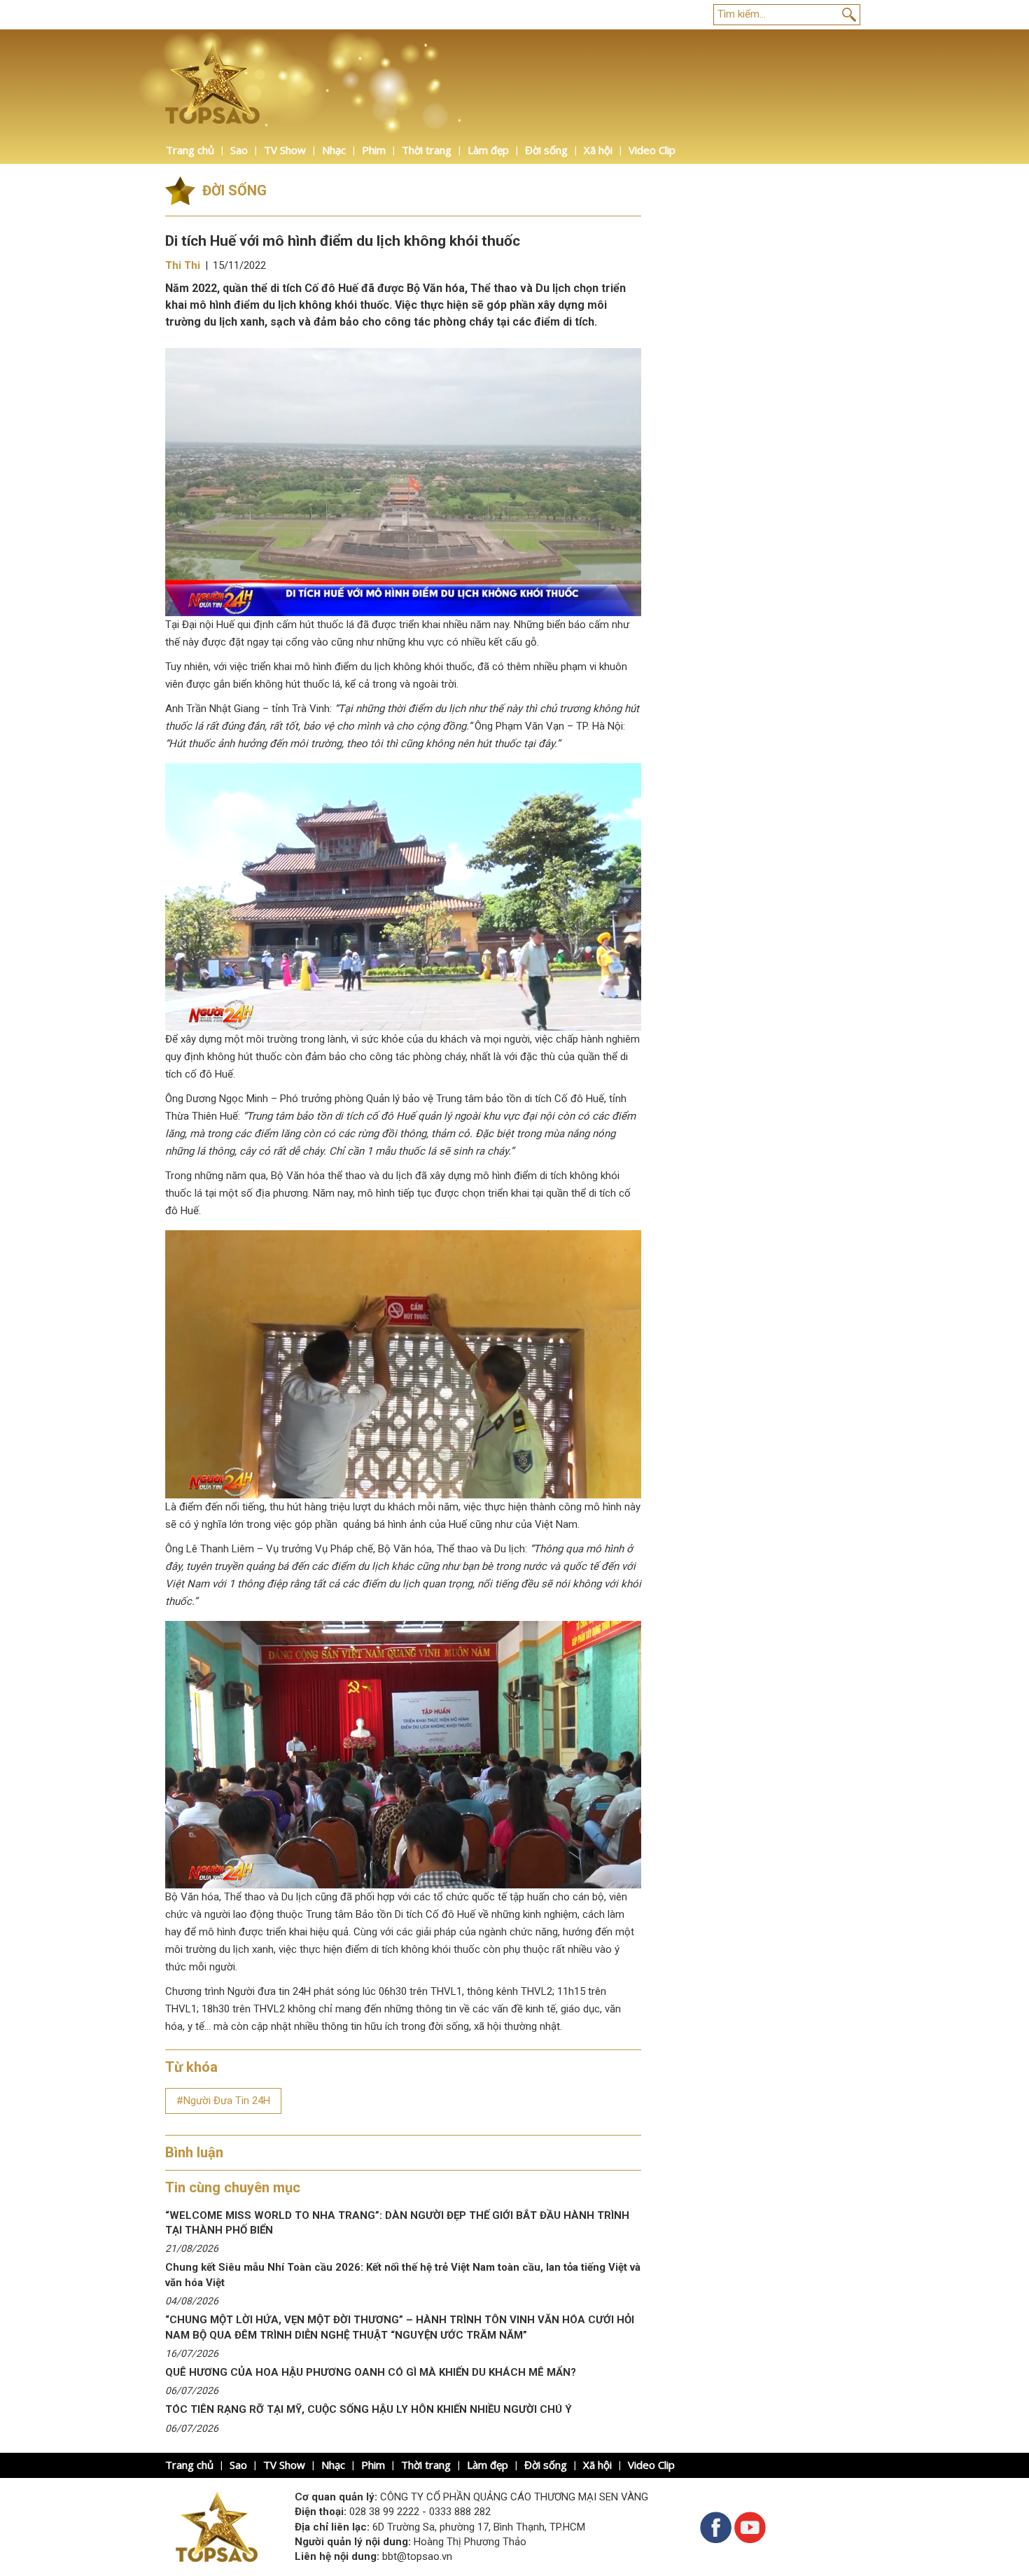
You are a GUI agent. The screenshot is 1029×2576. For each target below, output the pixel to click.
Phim (374, 150)
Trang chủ (190, 150)
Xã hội (598, 150)
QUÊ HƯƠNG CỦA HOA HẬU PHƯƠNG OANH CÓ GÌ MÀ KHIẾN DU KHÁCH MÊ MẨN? (371, 2372)
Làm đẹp (488, 150)
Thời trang (427, 150)
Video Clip (652, 150)
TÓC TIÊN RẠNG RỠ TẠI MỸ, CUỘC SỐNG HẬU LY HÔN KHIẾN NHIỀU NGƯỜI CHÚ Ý (369, 2409)
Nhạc (334, 150)
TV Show (285, 150)
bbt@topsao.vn (417, 2556)
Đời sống (546, 150)
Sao (239, 150)
